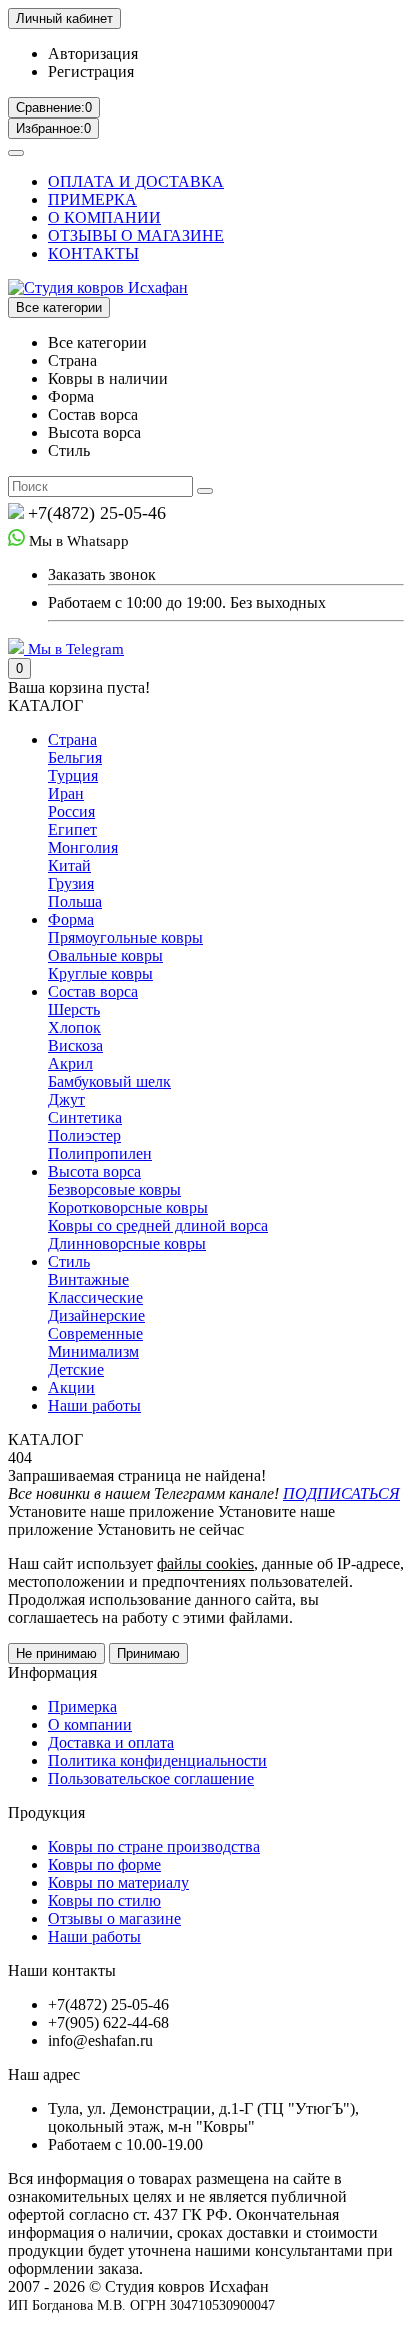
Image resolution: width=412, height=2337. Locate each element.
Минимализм (93, 1351)
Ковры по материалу (118, 1882)
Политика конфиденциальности (157, 1760)
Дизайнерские (96, 1315)
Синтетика (85, 1117)
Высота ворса (94, 1171)
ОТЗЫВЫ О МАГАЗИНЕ (136, 235)
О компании (90, 1724)
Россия (71, 811)
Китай (69, 865)
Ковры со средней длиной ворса (158, 1225)
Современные (95, 1333)
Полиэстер (84, 1135)
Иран (66, 793)
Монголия (83, 847)
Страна (72, 739)
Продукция (46, 1812)
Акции (71, 1387)
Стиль (69, 1261)
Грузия (71, 883)
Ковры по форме (104, 1864)
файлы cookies (205, 1563)
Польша (75, 901)
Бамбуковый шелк (109, 1081)
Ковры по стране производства (154, 1846)
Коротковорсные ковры (128, 1207)
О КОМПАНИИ (104, 217)
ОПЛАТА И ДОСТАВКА (136, 181)
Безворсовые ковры (114, 1189)
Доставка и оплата (111, 1742)
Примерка (82, 1706)
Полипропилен (100, 1153)
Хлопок (74, 1027)
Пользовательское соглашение (151, 1778)
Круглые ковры (100, 973)
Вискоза (75, 1045)
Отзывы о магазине (114, 1918)
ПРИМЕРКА (92, 199)
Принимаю (148, 1653)
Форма (71, 919)
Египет (72, 829)
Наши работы (94, 1405)
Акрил (70, 1063)
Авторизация (93, 53)
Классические (95, 1297)
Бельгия (75, 757)
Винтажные (88, 1279)
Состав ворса (93, 991)
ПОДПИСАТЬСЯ (341, 1493)
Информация (52, 1672)
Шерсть (74, 1009)
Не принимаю (56, 1653)
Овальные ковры (105, 955)
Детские (76, 1369)
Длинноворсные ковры (127, 1243)
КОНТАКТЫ (93, 253)
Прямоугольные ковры (125, 937)
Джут (66, 1099)
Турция (73, 775)
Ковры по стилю (104, 1900)
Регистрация (91, 71)
